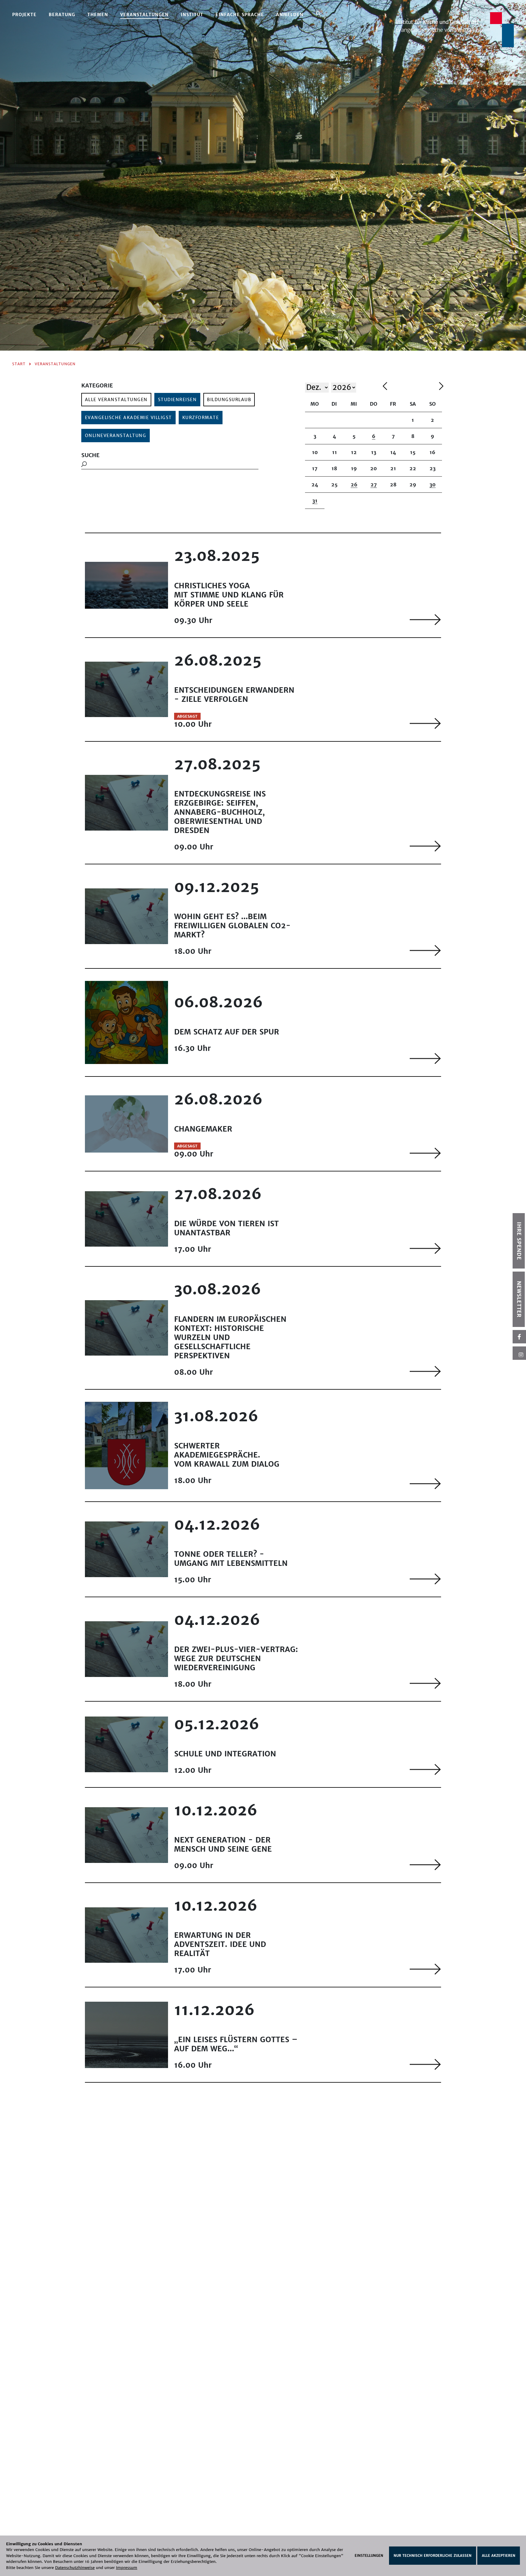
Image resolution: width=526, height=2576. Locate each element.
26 (354, 485)
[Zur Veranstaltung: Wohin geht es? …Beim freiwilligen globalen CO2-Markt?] (425, 950)
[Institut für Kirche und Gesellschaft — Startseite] (455, 29)
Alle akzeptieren (499, 2556)
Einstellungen (369, 2556)
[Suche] (319, 14)
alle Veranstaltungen (116, 400)
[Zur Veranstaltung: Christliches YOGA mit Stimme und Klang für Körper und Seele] (425, 619)
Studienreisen (177, 400)
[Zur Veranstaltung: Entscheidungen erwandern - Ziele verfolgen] (425, 723)
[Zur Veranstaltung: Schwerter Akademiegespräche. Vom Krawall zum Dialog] (425, 1484)
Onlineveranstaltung (116, 436)
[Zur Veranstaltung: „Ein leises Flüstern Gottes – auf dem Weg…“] (425, 2064)
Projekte (24, 15)
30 (433, 485)
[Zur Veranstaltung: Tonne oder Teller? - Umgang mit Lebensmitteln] (425, 1579)
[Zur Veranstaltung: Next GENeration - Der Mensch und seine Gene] (425, 1865)
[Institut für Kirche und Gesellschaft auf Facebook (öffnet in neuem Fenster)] (519, 1337)
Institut (192, 15)
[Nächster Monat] (441, 387)
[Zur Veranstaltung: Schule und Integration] (425, 1769)
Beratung (62, 15)
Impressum (127, 2568)
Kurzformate (201, 418)
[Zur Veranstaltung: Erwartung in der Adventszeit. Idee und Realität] (425, 1969)
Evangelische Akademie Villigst (128, 418)
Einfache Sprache (240, 15)
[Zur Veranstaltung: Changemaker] (425, 1153)
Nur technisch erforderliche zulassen (433, 2556)
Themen (98, 15)
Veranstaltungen (144, 15)
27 (374, 485)
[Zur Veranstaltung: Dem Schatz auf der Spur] (425, 1058)
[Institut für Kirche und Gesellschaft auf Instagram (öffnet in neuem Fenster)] (519, 1353)
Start (19, 364)
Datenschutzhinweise (75, 2568)
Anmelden (290, 15)
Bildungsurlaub (229, 400)
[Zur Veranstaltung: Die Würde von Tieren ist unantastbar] (425, 1248)
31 (315, 501)
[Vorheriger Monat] (409, 387)
